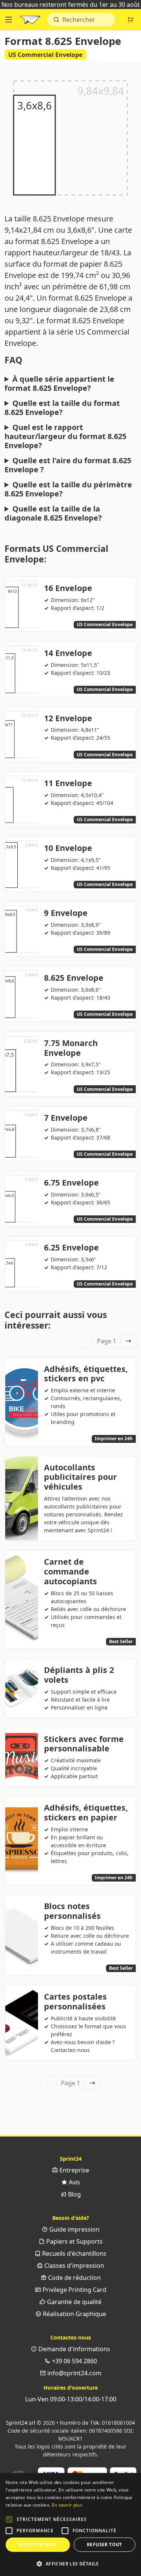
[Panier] (130, 20)
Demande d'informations (74, 2349)
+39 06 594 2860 (74, 2361)
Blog (74, 2194)
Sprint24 (30, 22)
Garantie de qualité (74, 2302)
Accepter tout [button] (38, 2545)
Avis (74, 2182)
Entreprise (74, 2170)
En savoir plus (67, 2505)
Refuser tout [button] (105, 2545)
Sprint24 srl (21, 2423)
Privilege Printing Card (74, 2290)
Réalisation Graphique (74, 2314)
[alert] (70, 2525)
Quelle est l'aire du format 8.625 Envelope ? (68, 465)
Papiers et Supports (74, 2241)
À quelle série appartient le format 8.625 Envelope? (59, 384)
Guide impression (74, 2229)
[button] (9, 2519)
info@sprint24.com (74, 2373)
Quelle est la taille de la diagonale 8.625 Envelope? (53, 513)
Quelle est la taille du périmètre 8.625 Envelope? (68, 489)
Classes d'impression (74, 2266)
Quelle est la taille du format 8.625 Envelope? (62, 408)
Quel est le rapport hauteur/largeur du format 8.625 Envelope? (65, 436)
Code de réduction (74, 2278)
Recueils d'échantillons (74, 2253)
